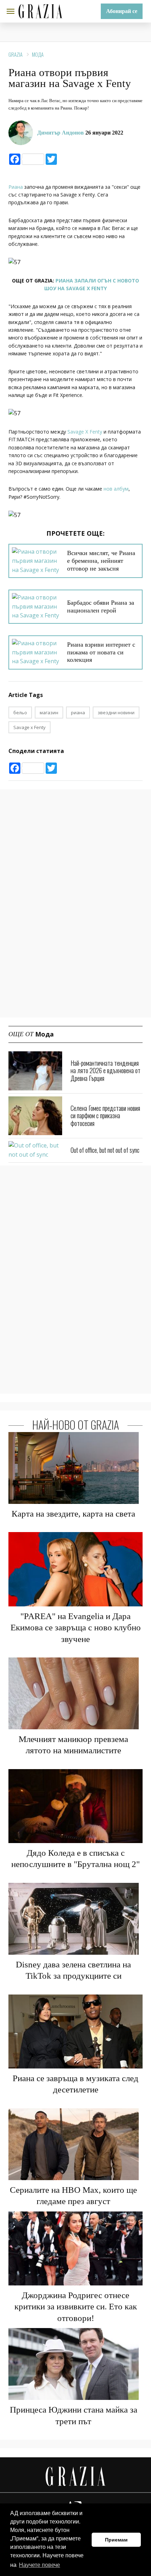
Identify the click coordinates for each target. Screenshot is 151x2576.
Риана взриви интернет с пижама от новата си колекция (101, 652)
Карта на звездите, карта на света (73, 1514)
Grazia (15, 54)
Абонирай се (122, 11)
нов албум (116, 489)
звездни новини (116, 713)
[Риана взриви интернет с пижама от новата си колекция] (37, 652)
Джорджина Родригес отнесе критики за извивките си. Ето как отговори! (76, 2307)
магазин (49, 713)
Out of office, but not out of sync (105, 1150)
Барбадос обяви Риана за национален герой (101, 606)
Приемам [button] (116, 2540)
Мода (38, 54)
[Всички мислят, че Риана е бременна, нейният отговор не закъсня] (37, 561)
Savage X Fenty (85, 432)
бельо (20, 713)
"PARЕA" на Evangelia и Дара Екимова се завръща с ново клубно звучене (76, 1628)
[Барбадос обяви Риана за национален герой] (37, 607)
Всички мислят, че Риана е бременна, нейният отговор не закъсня (101, 561)
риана (78, 713)
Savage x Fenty (29, 727)
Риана (16, 187)
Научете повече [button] (40, 2565)
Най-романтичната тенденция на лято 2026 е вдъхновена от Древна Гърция (106, 1071)
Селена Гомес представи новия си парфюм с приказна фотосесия (105, 1116)
